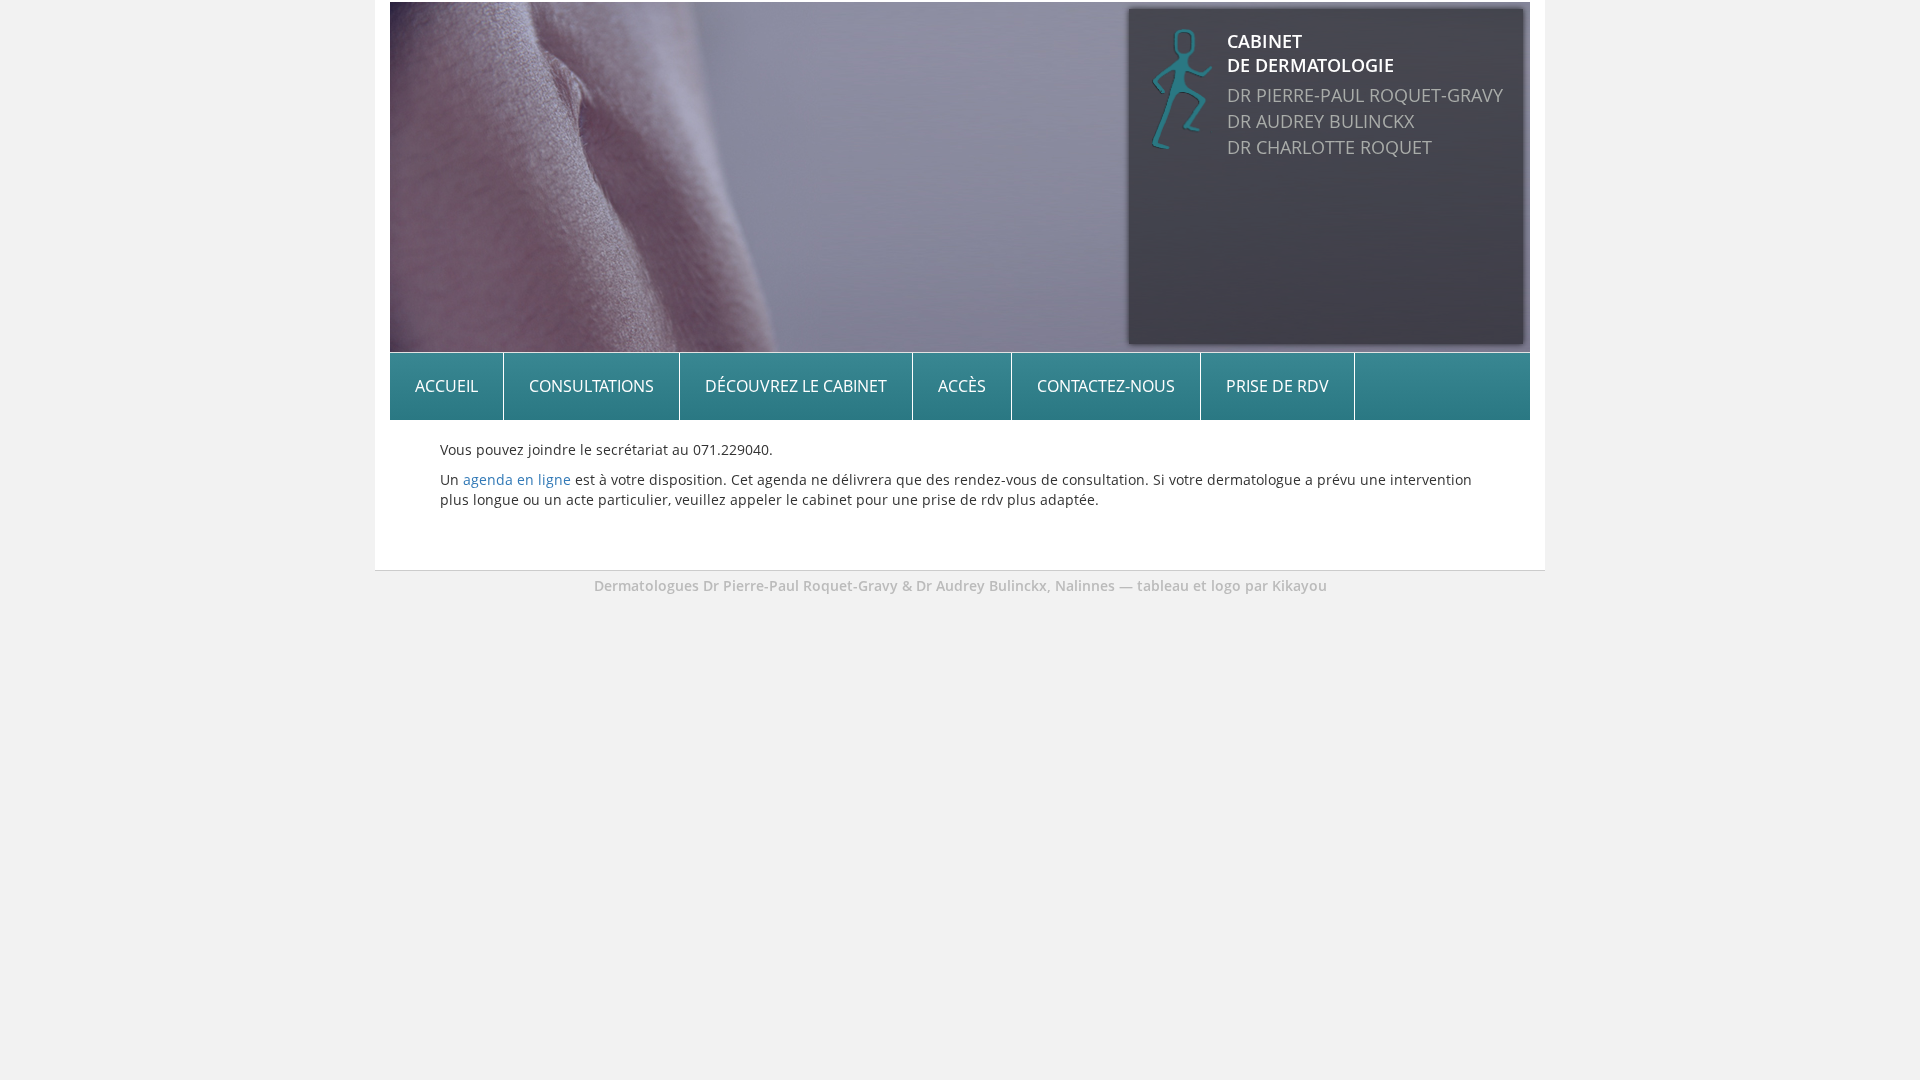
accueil (446, 386)
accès (962, 386)
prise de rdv (1277, 386)
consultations (591, 386)
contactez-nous (1106, 386)
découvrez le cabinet (796, 386)
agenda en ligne (517, 479)
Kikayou (1299, 585)
